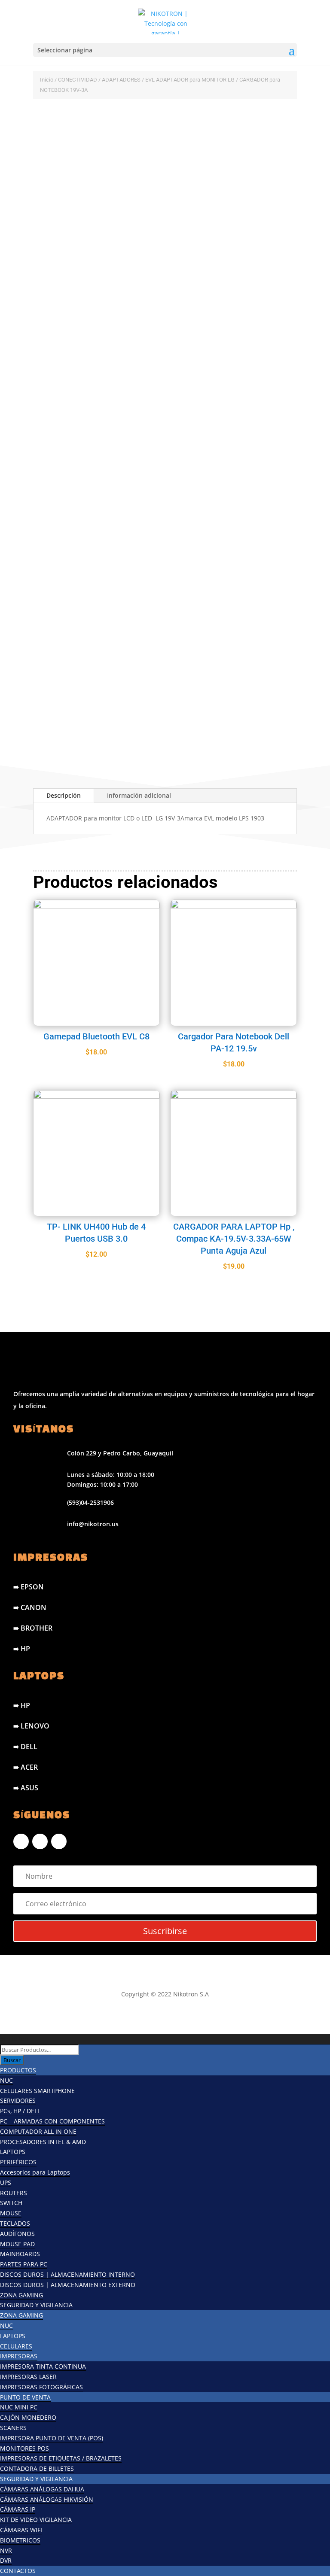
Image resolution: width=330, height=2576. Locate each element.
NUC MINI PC (19, 2407)
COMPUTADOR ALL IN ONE (38, 2131)
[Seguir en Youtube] (59, 1841)
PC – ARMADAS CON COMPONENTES (52, 2121)
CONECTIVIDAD (78, 80)
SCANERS (13, 2428)
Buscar (12, 2060)
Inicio (47, 80)
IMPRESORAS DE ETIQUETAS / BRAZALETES (61, 2458)
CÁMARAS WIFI (21, 2530)
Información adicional (139, 795)
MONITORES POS (24, 2448)
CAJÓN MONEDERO (28, 2417)
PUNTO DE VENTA (25, 2397)
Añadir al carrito (122, 694)
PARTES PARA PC (24, 2264)
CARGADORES (115, 121)
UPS (6, 2183)
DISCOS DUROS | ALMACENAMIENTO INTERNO (67, 2274)
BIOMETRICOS (20, 2540)
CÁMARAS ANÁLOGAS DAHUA (42, 2489)
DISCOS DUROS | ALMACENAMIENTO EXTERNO (68, 2285)
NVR (6, 2550)
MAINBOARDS (20, 2254)
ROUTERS (14, 2193)
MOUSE (11, 2213)
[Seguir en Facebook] (21, 1841)
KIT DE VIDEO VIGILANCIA (36, 2520)
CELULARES (16, 2346)
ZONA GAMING (21, 2295)
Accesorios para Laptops (35, 2172)
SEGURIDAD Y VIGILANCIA (36, 2305)
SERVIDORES (18, 2101)
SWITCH (11, 2203)
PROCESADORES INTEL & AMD (43, 2142)
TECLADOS (15, 2223)
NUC (6, 2080)
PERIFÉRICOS (18, 2162)
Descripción (64, 795)
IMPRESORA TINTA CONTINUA (43, 2366)
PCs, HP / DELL (20, 2111)
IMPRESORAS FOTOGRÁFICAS (41, 2387)
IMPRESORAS (19, 2356)
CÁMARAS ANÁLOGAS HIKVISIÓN (47, 2499)
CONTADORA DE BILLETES (37, 2468)
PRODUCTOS (18, 2070)
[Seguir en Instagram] (40, 1841)
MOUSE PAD (17, 2244)
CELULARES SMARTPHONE (37, 2091)
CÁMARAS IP (18, 2509)
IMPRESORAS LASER (28, 2377)
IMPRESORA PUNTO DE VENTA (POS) (52, 2438)
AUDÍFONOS (17, 2234)
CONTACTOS (18, 2571)
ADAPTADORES (121, 80)
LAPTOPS (13, 2152)
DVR (6, 2560)
